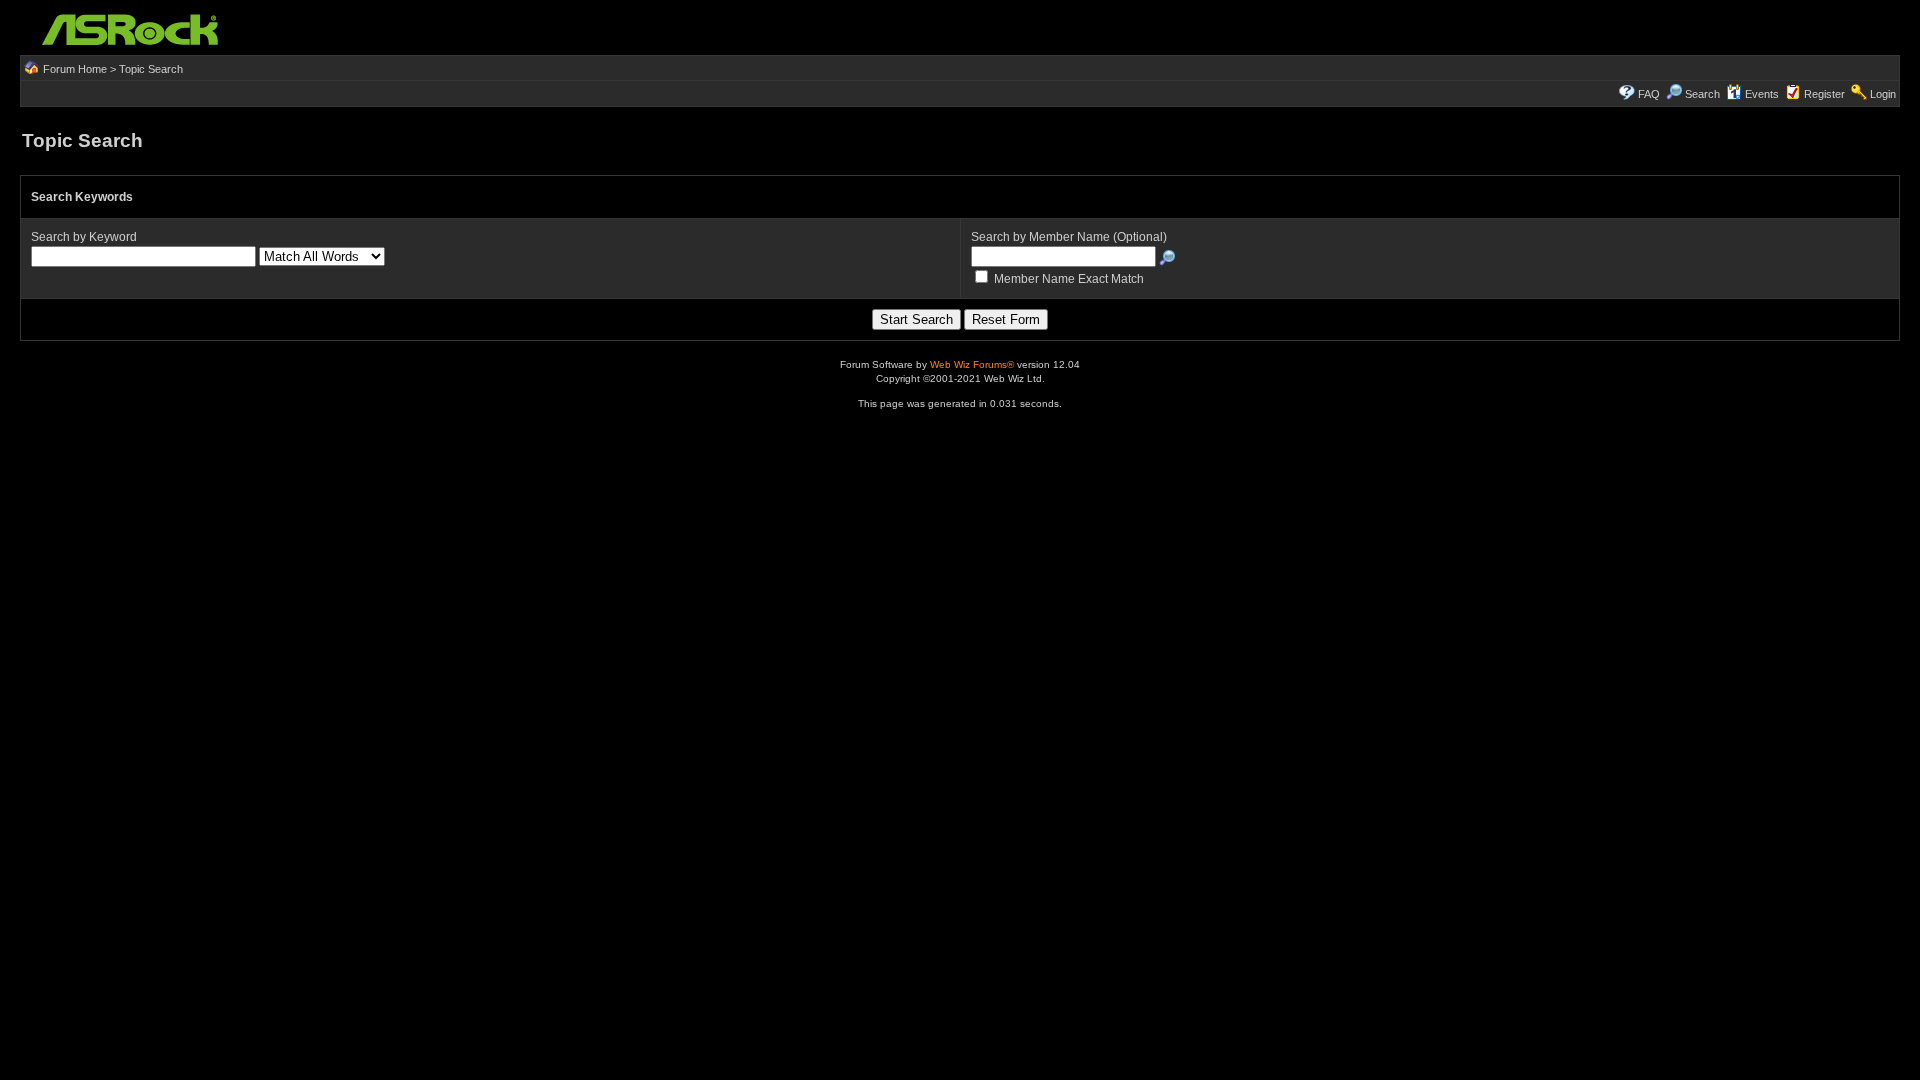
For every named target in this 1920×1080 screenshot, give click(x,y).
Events (1762, 94)
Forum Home (75, 69)
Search (1702, 94)
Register (1824, 94)
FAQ (1649, 94)
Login (1883, 94)
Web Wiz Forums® (972, 364)
